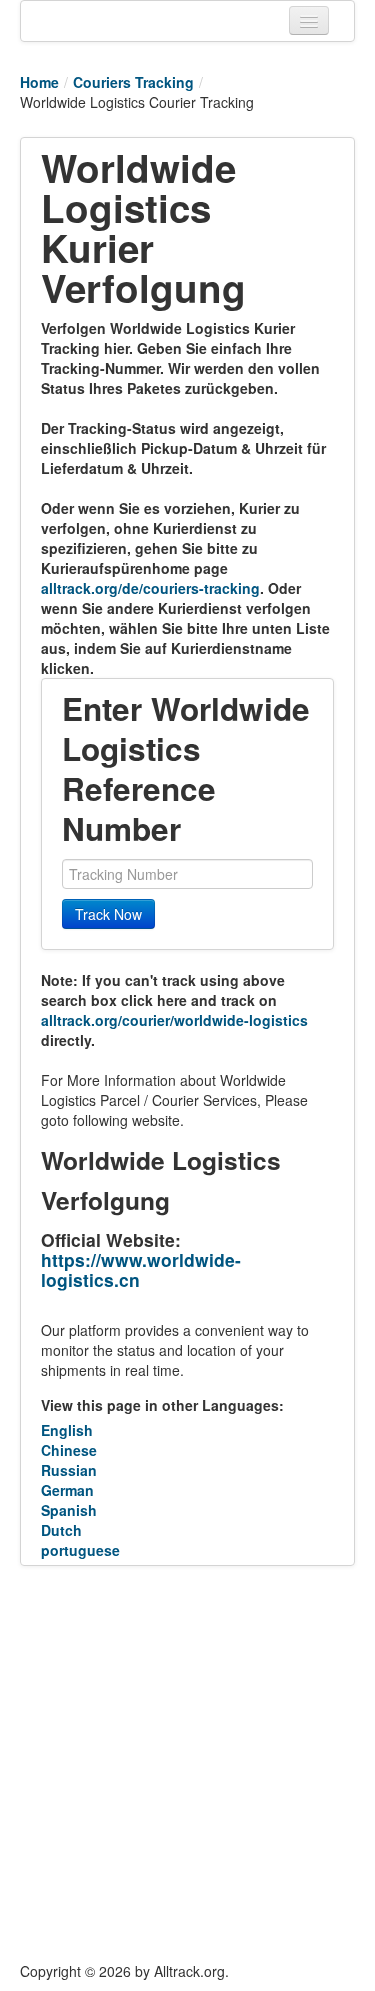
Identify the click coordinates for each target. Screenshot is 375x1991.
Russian (69, 1470)
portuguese (80, 1550)
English (67, 1430)
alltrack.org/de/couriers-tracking (150, 588)
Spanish (69, 1510)
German (67, 1490)
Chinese (69, 1450)
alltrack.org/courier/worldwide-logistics (174, 1020)
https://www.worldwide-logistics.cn (141, 1269)
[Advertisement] (187, 1763)
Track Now (108, 914)
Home (39, 82)
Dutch (61, 1530)
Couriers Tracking (133, 82)
